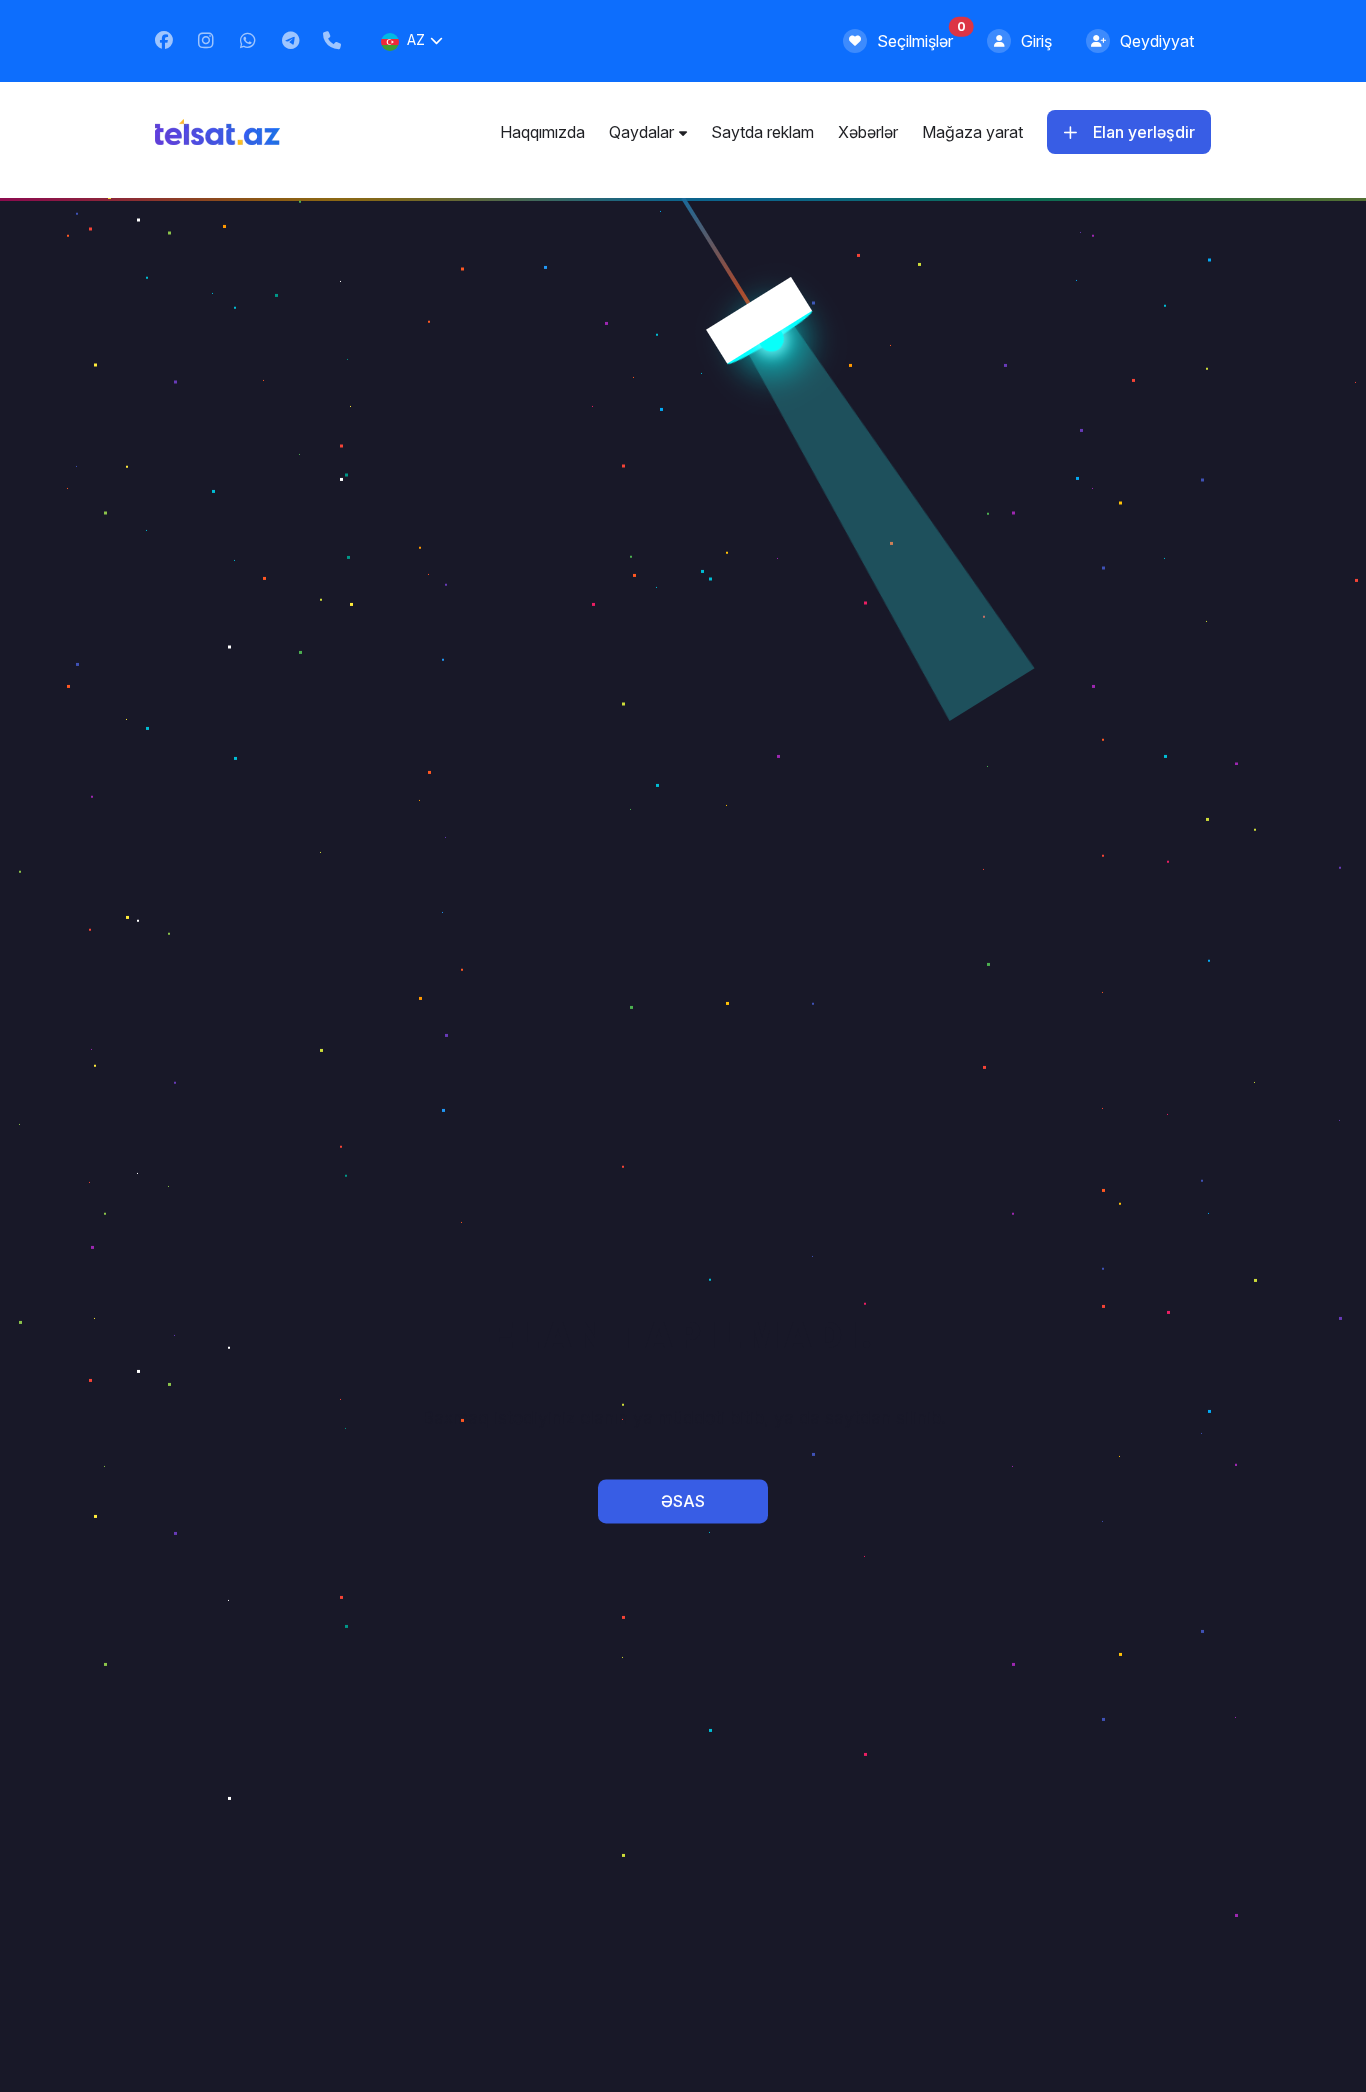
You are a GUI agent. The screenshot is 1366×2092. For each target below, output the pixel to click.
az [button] (416, 39)
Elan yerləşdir (1144, 132)
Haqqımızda (542, 132)
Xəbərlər (868, 132)
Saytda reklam (762, 132)
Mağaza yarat (972, 132)
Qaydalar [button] (641, 132)
